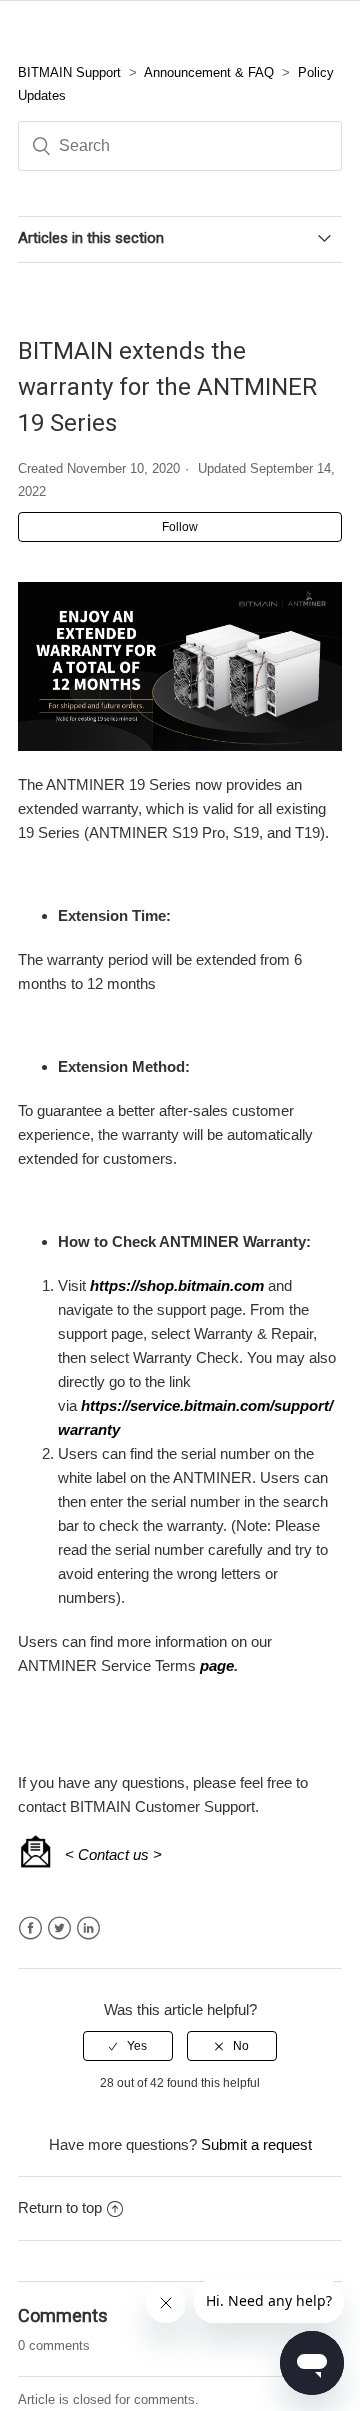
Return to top (60, 2207)
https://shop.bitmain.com (177, 1285)
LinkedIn (88, 1928)
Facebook (30, 1928)
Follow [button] (180, 527)
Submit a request (256, 2144)
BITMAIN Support (69, 72)
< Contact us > (113, 1854)
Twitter (59, 1928)
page (217, 1665)
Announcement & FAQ (209, 72)
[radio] (128, 2046)
